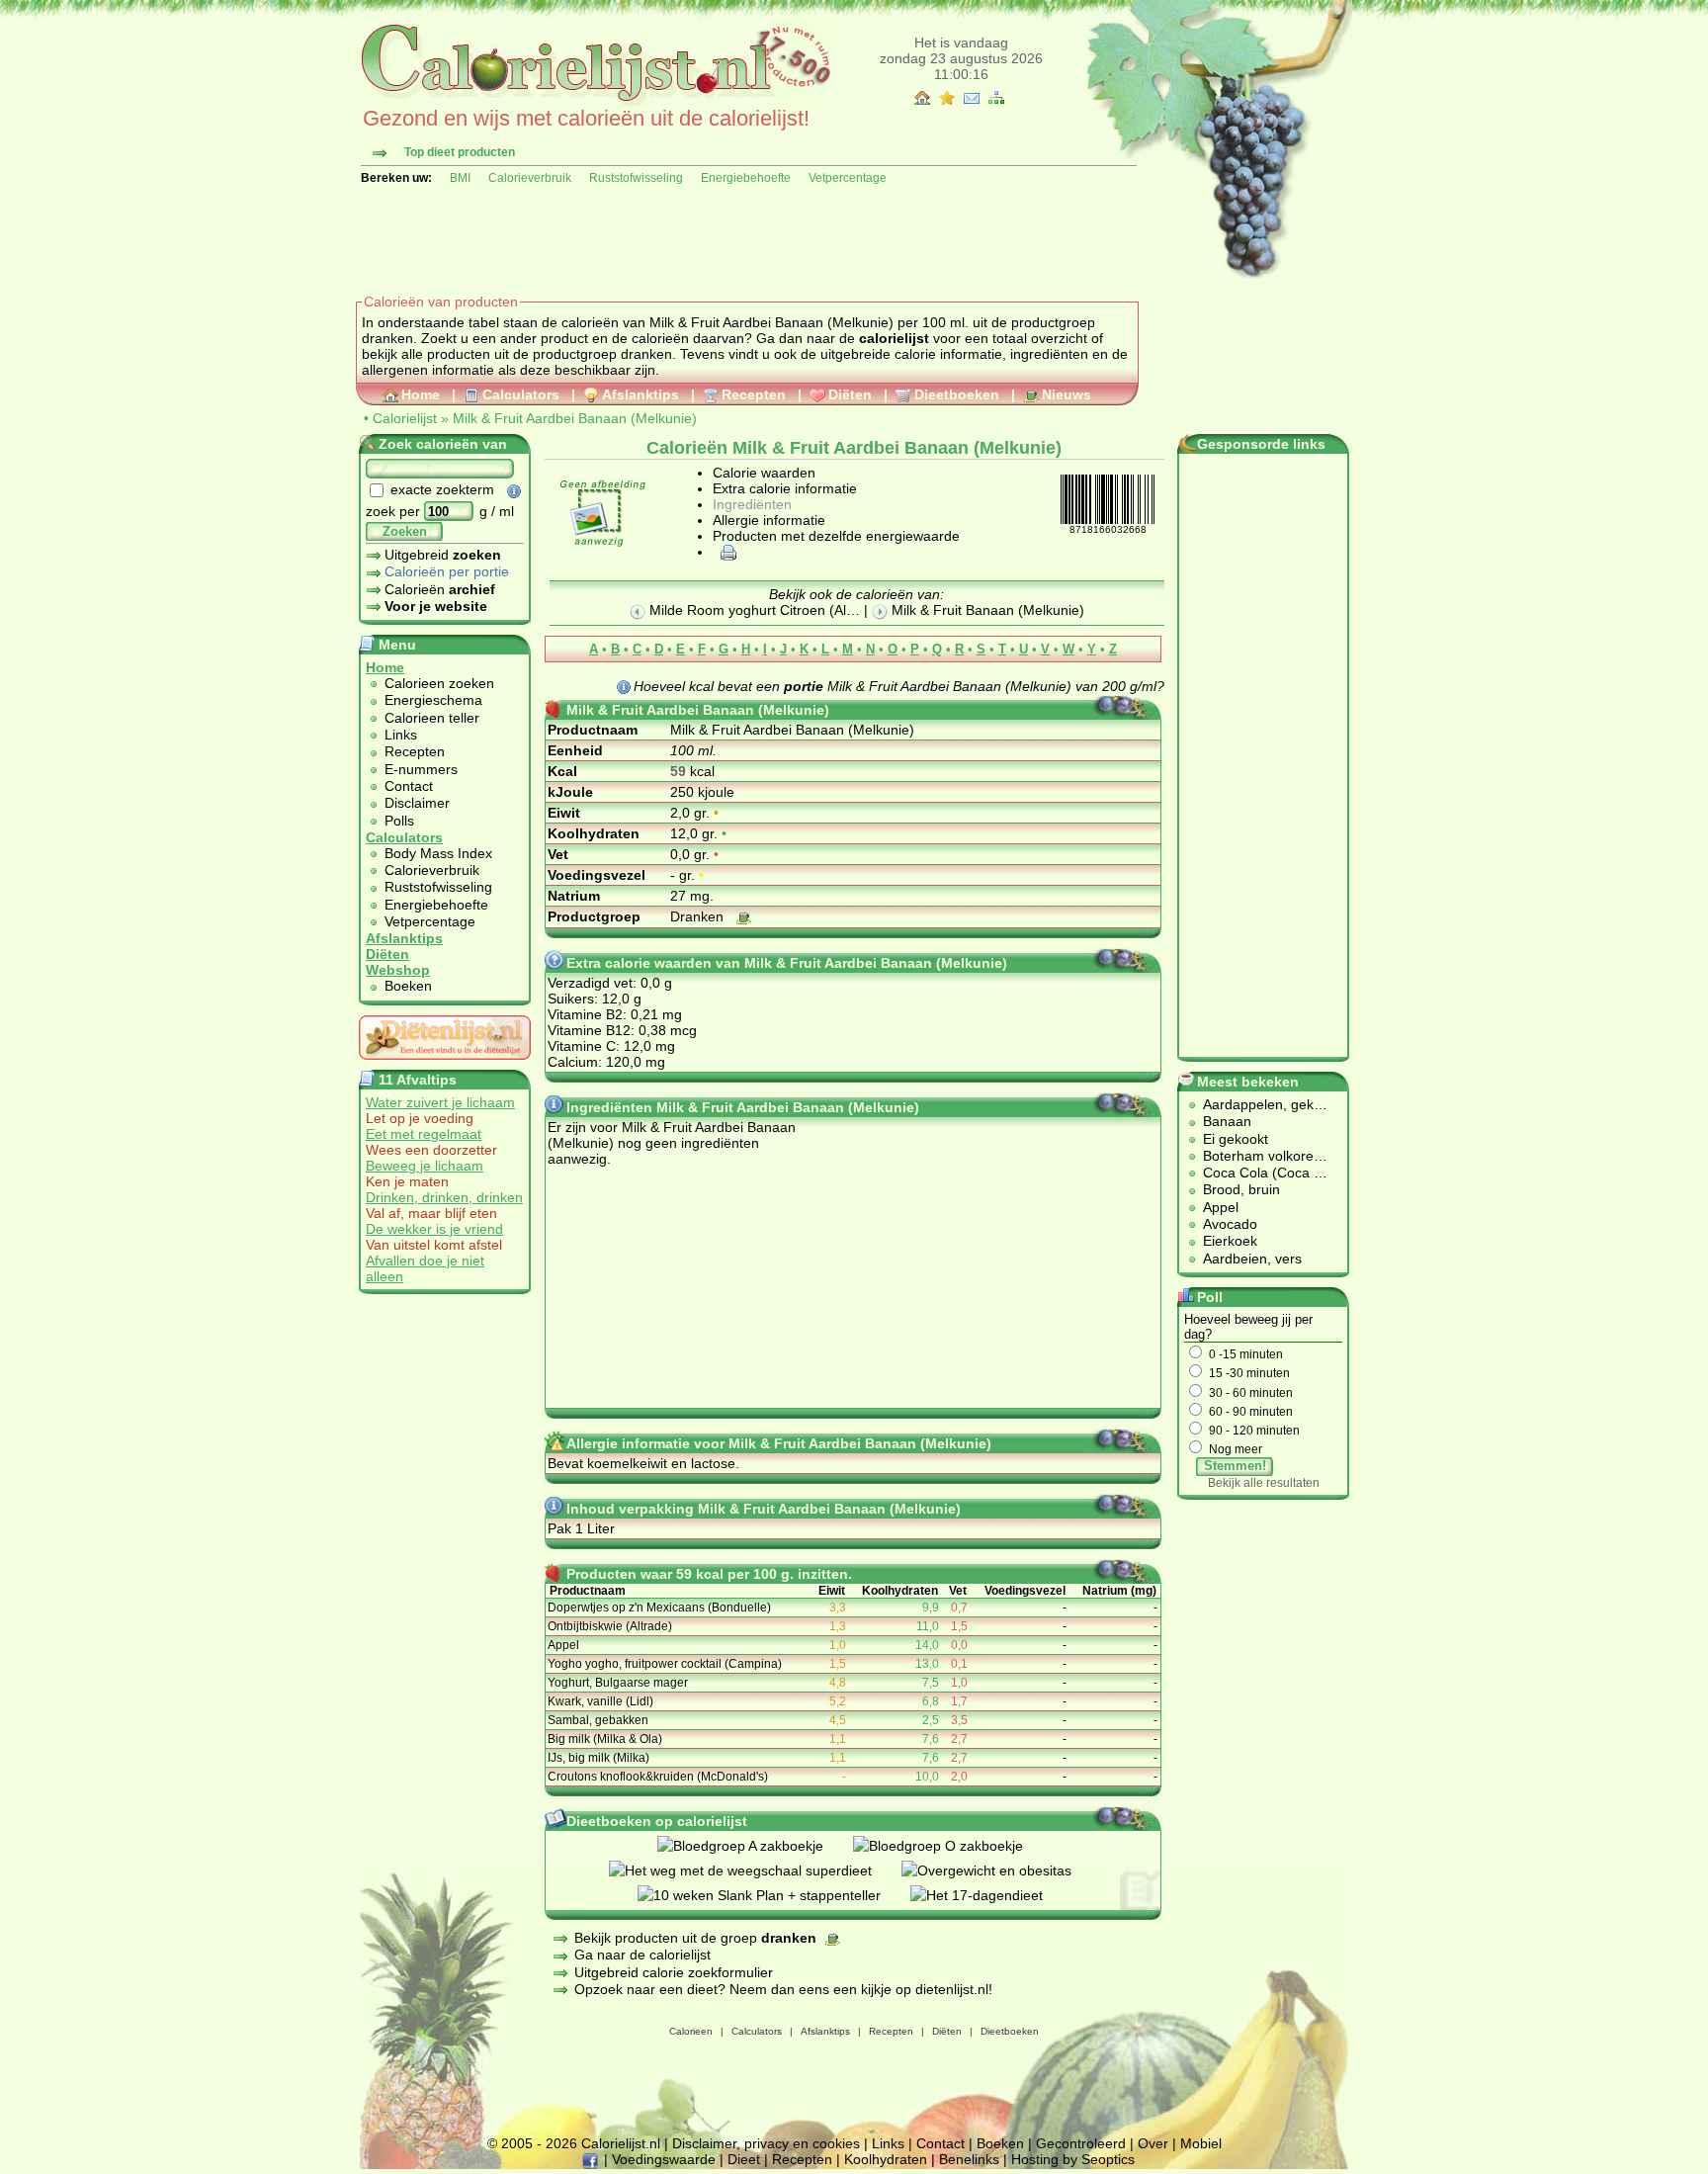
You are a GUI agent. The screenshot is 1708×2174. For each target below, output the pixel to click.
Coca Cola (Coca (1258, 1173)
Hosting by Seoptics (1073, 2159)
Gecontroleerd (1081, 2143)
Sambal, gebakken (598, 1720)
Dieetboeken (957, 394)
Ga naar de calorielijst (642, 1955)
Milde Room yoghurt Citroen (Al (746, 610)
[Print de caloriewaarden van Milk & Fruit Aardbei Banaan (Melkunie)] (726, 552)
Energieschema (433, 700)
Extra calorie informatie (785, 488)
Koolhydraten (886, 2159)
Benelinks (969, 2159)
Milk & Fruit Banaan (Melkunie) (986, 610)
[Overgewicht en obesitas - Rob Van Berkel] (1001, 1870)
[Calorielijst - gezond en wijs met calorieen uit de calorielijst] (594, 101)
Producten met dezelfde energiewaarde (836, 536)
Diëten (850, 394)
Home (421, 394)
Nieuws (1067, 394)
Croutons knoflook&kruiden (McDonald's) (658, 1777)
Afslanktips (640, 394)
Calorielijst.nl (621, 2143)
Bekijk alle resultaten (1264, 1483)
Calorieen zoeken (439, 683)
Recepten (754, 394)
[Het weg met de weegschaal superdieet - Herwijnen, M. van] (755, 1870)
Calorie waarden (764, 473)
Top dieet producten (460, 152)
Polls (399, 821)
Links (401, 735)
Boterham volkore (1258, 1156)
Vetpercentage (848, 178)
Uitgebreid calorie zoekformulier (674, 1972)
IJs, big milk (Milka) (598, 1758)
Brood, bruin (1241, 1189)
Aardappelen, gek (1258, 1104)
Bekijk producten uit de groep (695, 1938)
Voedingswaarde (664, 2159)
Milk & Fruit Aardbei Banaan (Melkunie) (575, 418)
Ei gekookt (1236, 1139)
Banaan (1227, 1121)
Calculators (521, 394)
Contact (409, 786)
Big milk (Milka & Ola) (605, 1739)
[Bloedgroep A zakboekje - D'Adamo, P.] (755, 1846)
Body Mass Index (438, 853)
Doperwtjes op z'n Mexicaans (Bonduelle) (659, 1608)
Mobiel (1201, 2143)
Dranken (699, 916)
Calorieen (691, 2031)
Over (1153, 2143)
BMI (460, 178)
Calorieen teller (432, 718)
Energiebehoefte (746, 178)
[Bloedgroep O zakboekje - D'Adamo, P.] (953, 1846)
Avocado (1230, 1224)
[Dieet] (445, 1065)
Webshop (398, 970)
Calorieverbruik (530, 178)
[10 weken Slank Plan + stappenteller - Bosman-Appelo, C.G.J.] (774, 1895)
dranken (646, 354)
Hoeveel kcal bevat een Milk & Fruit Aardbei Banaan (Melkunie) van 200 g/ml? (899, 686)
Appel (563, 1645)
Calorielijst (405, 418)
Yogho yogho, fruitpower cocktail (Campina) (665, 1664)
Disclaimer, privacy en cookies (766, 2143)
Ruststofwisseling (636, 178)
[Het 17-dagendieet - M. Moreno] (991, 1895)
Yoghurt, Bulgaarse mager (618, 1683)
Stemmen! (1235, 1466)
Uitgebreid (443, 555)
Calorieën (440, 589)
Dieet (744, 2159)
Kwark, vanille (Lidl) (600, 1701)
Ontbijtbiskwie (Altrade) (610, 1626)
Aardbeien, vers (1252, 1259)
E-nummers (421, 769)
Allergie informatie (769, 520)
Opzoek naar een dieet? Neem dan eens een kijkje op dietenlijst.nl (781, 1989)
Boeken (408, 986)
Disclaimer (417, 803)
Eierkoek (1230, 1241)
